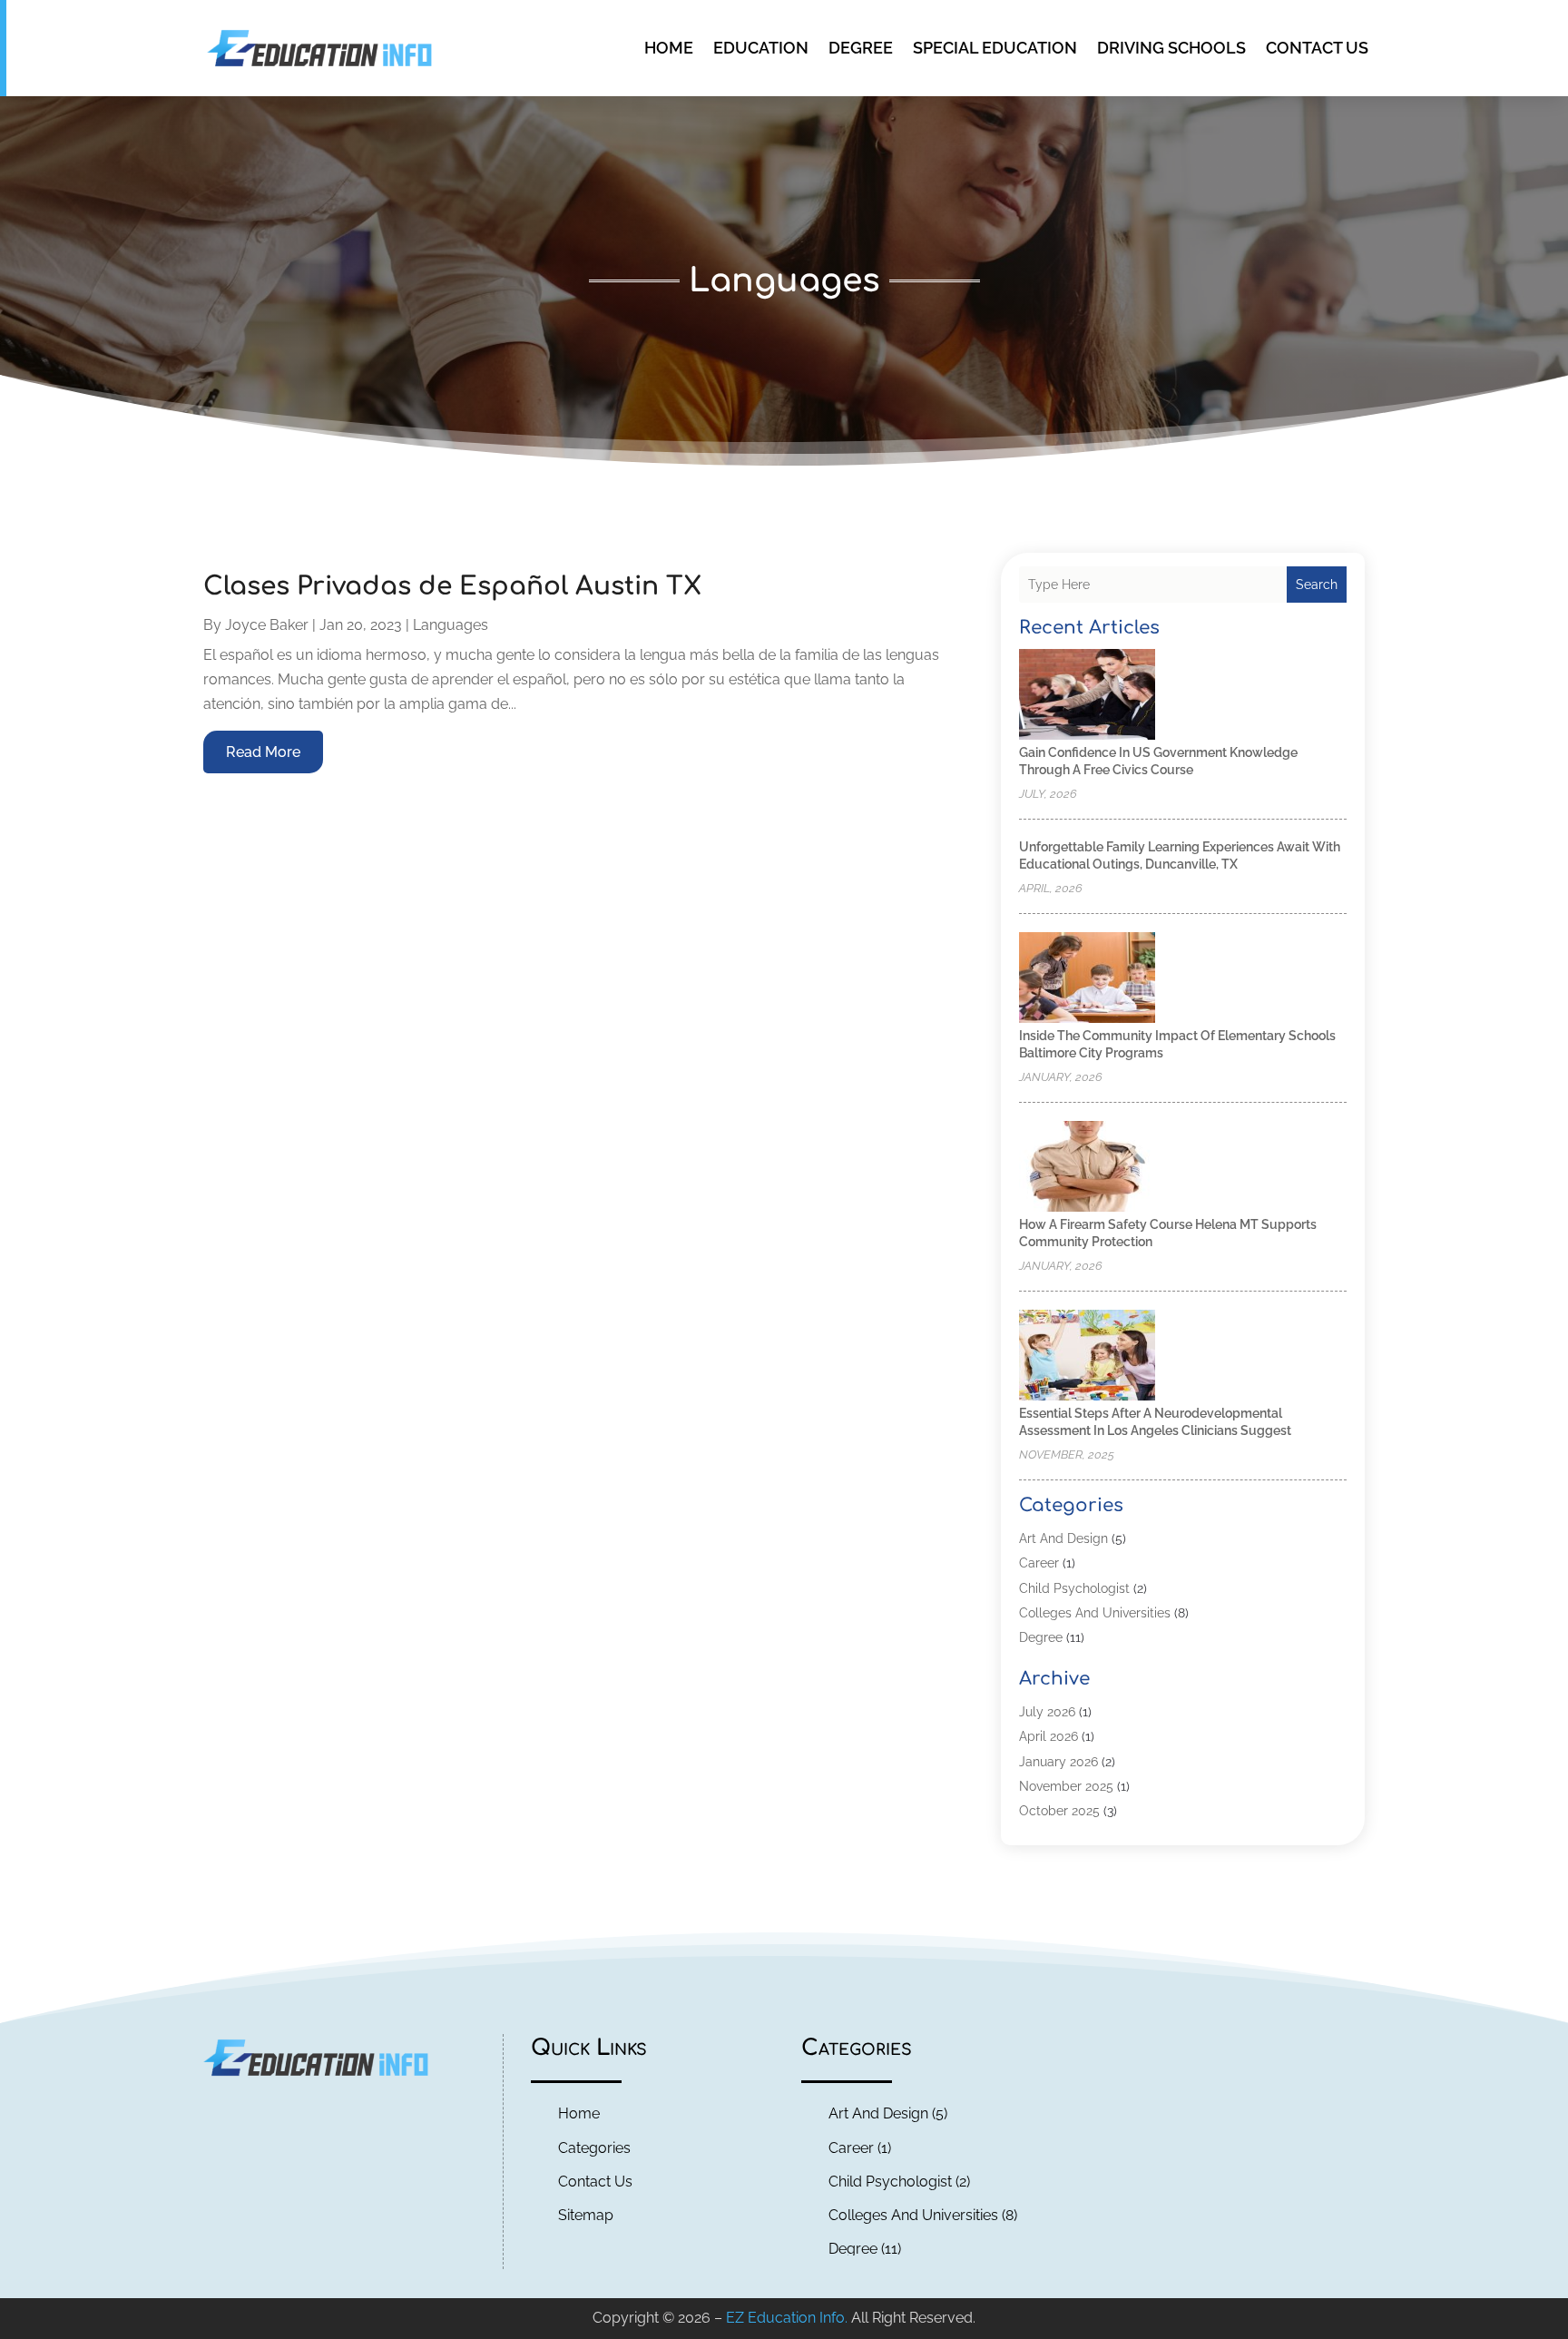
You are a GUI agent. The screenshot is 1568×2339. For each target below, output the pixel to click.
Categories (594, 2148)
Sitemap (586, 2215)
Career (1039, 1563)
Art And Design (1063, 1538)
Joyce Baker (267, 625)
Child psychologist (1074, 1588)
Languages (451, 625)
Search (1317, 585)
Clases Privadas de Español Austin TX (452, 586)
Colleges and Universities (1095, 1613)
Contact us (1317, 48)
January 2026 (1058, 1762)
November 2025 (1066, 1786)
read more (263, 752)
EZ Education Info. (787, 2318)
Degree (861, 48)
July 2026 (1047, 1712)
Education (761, 48)
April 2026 (1049, 1736)
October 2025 (1059, 1811)
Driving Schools (1171, 48)
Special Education (995, 48)
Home (669, 48)
